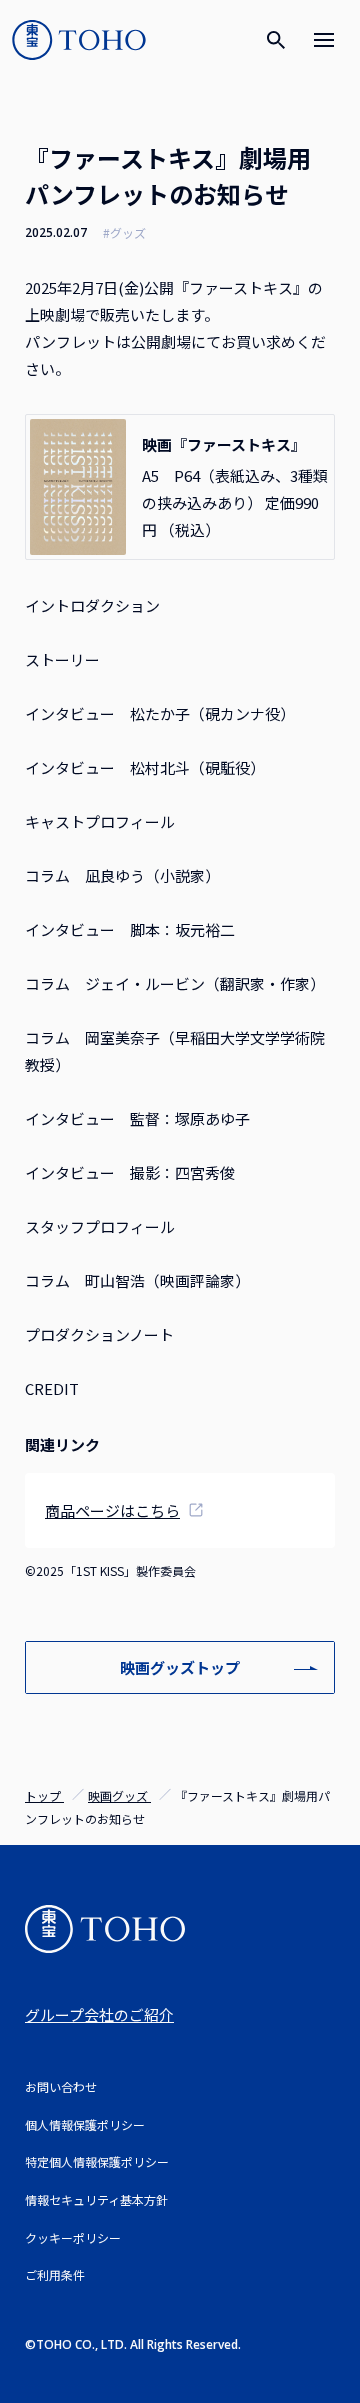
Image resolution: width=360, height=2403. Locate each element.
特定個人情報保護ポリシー (97, 2161)
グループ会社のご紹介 (99, 2014)
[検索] (276, 40)
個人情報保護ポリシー (85, 2124)
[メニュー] (324, 40)
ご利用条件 (55, 2274)
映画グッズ (119, 1795)
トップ (44, 1795)
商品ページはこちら (112, 1510)
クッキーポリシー (73, 2237)
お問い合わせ (61, 2086)
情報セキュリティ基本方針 (96, 2199)
